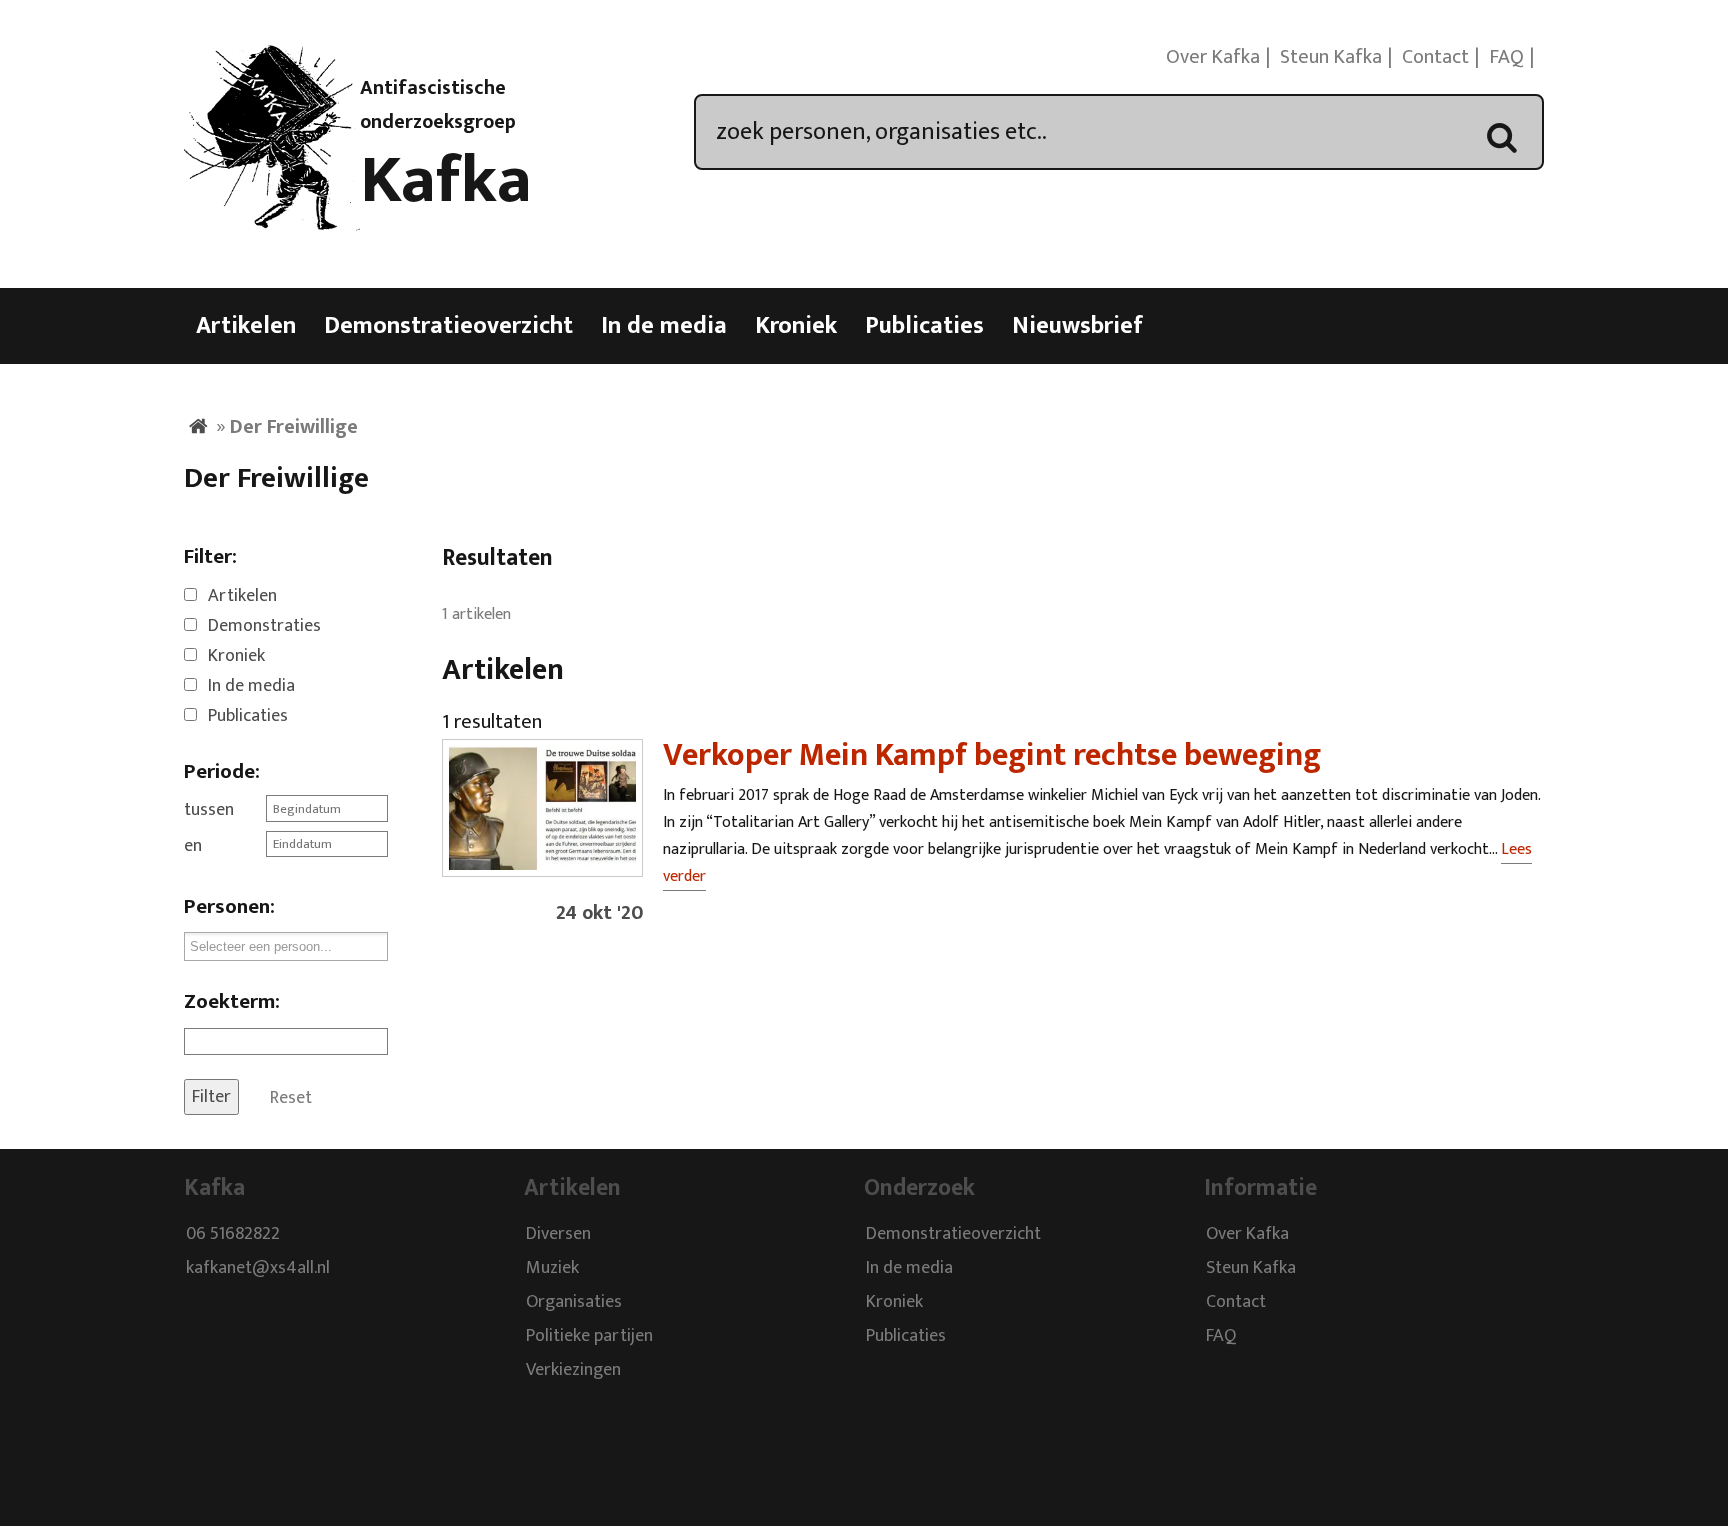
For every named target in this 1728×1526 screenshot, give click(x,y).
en (193, 846)
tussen (209, 810)
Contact (1435, 57)
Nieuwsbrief (1077, 326)
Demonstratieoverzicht (448, 326)
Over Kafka (1213, 57)
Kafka (446, 181)
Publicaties (924, 326)
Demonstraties (264, 626)
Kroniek (796, 326)
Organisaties (574, 1302)
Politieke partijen (589, 1336)
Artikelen (246, 326)
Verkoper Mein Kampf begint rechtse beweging (992, 755)
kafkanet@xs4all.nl (258, 1268)
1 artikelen (476, 614)
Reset (291, 1097)
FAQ (1506, 57)
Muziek (552, 1268)
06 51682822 (233, 1234)
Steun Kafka (1331, 57)
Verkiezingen (573, 1370)
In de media (664, 326)
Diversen (558, 1234)
